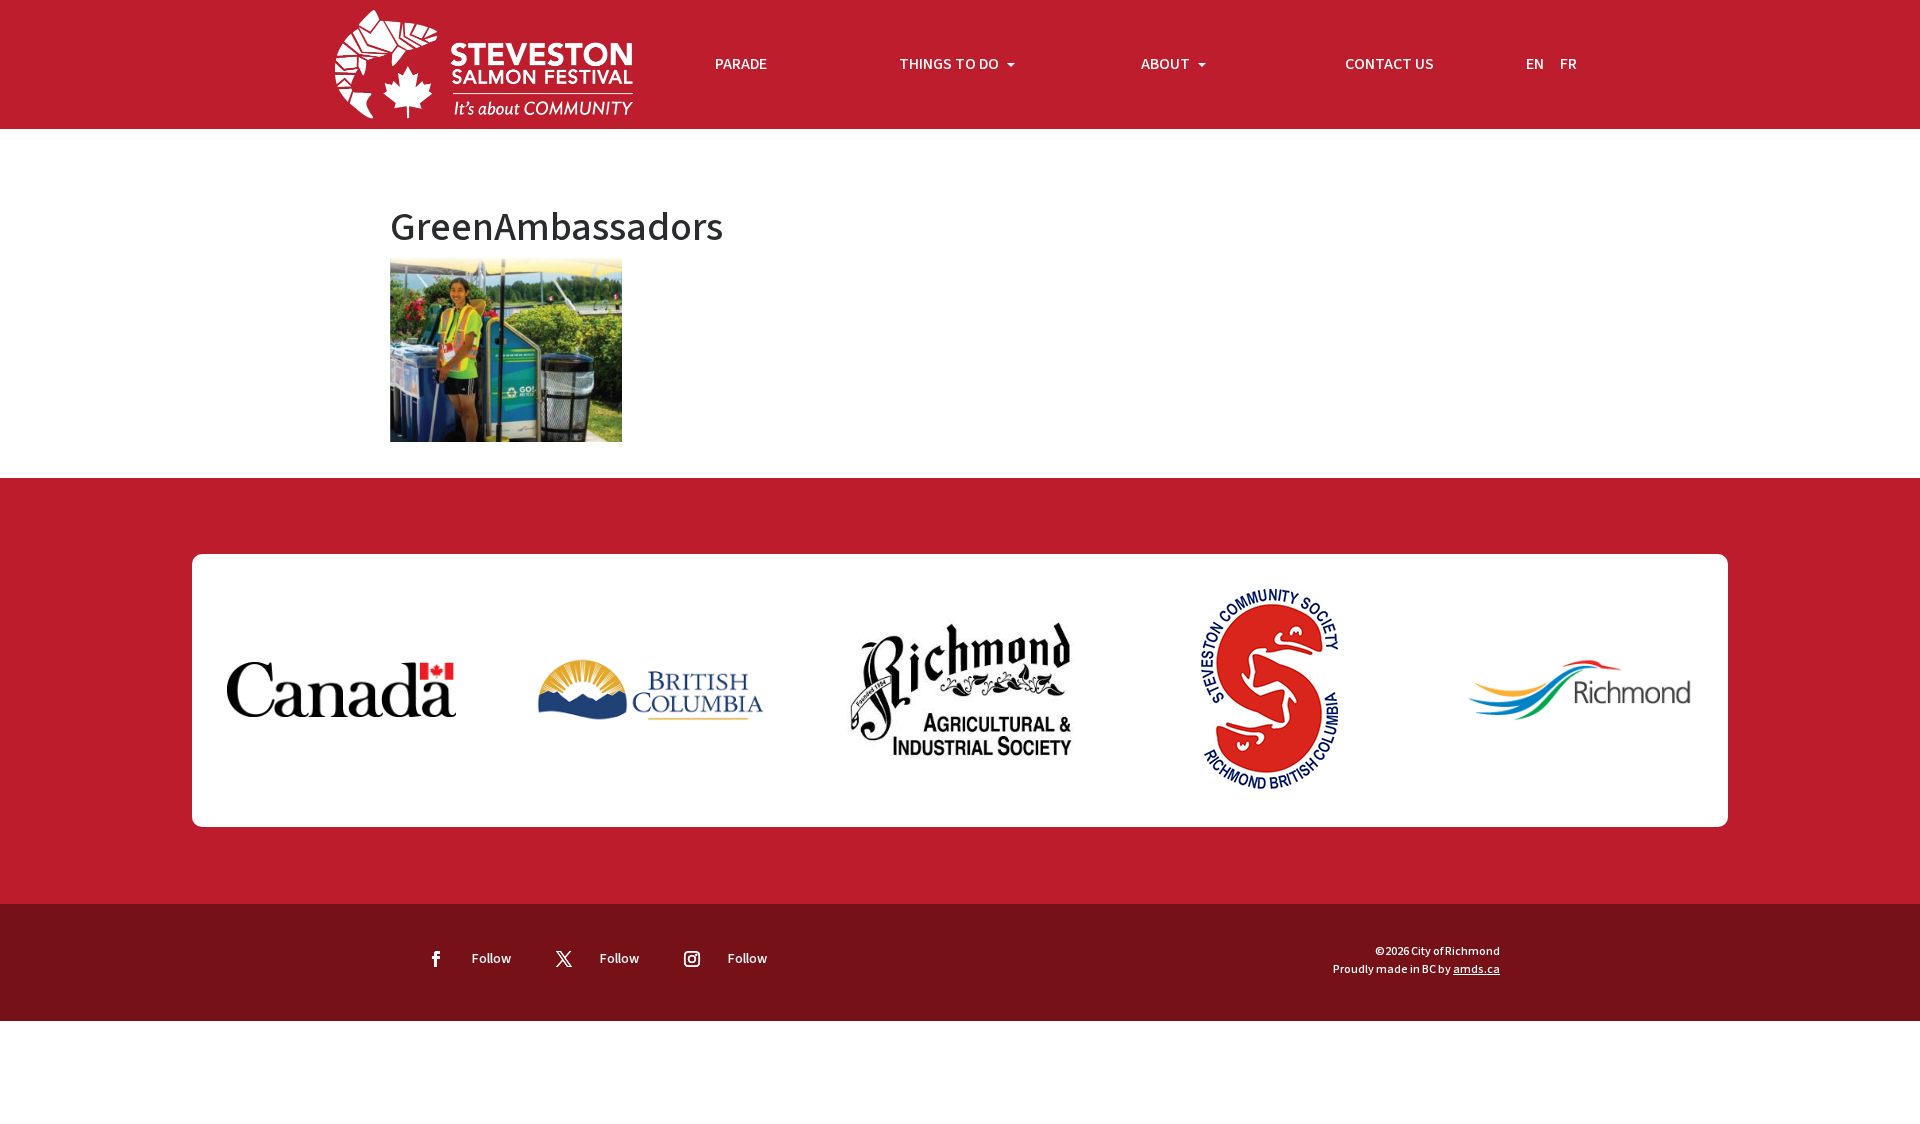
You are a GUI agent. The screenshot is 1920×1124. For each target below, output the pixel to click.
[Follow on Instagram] (692, 959)
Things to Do (950, 64)
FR (1568, 64)
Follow (491, 959)
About (1167, 64)
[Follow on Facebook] (436, 959)
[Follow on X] (564, 959)
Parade (741, 64)
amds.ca (1476, 969)
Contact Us (1389, 64)
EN (1535, 64)
